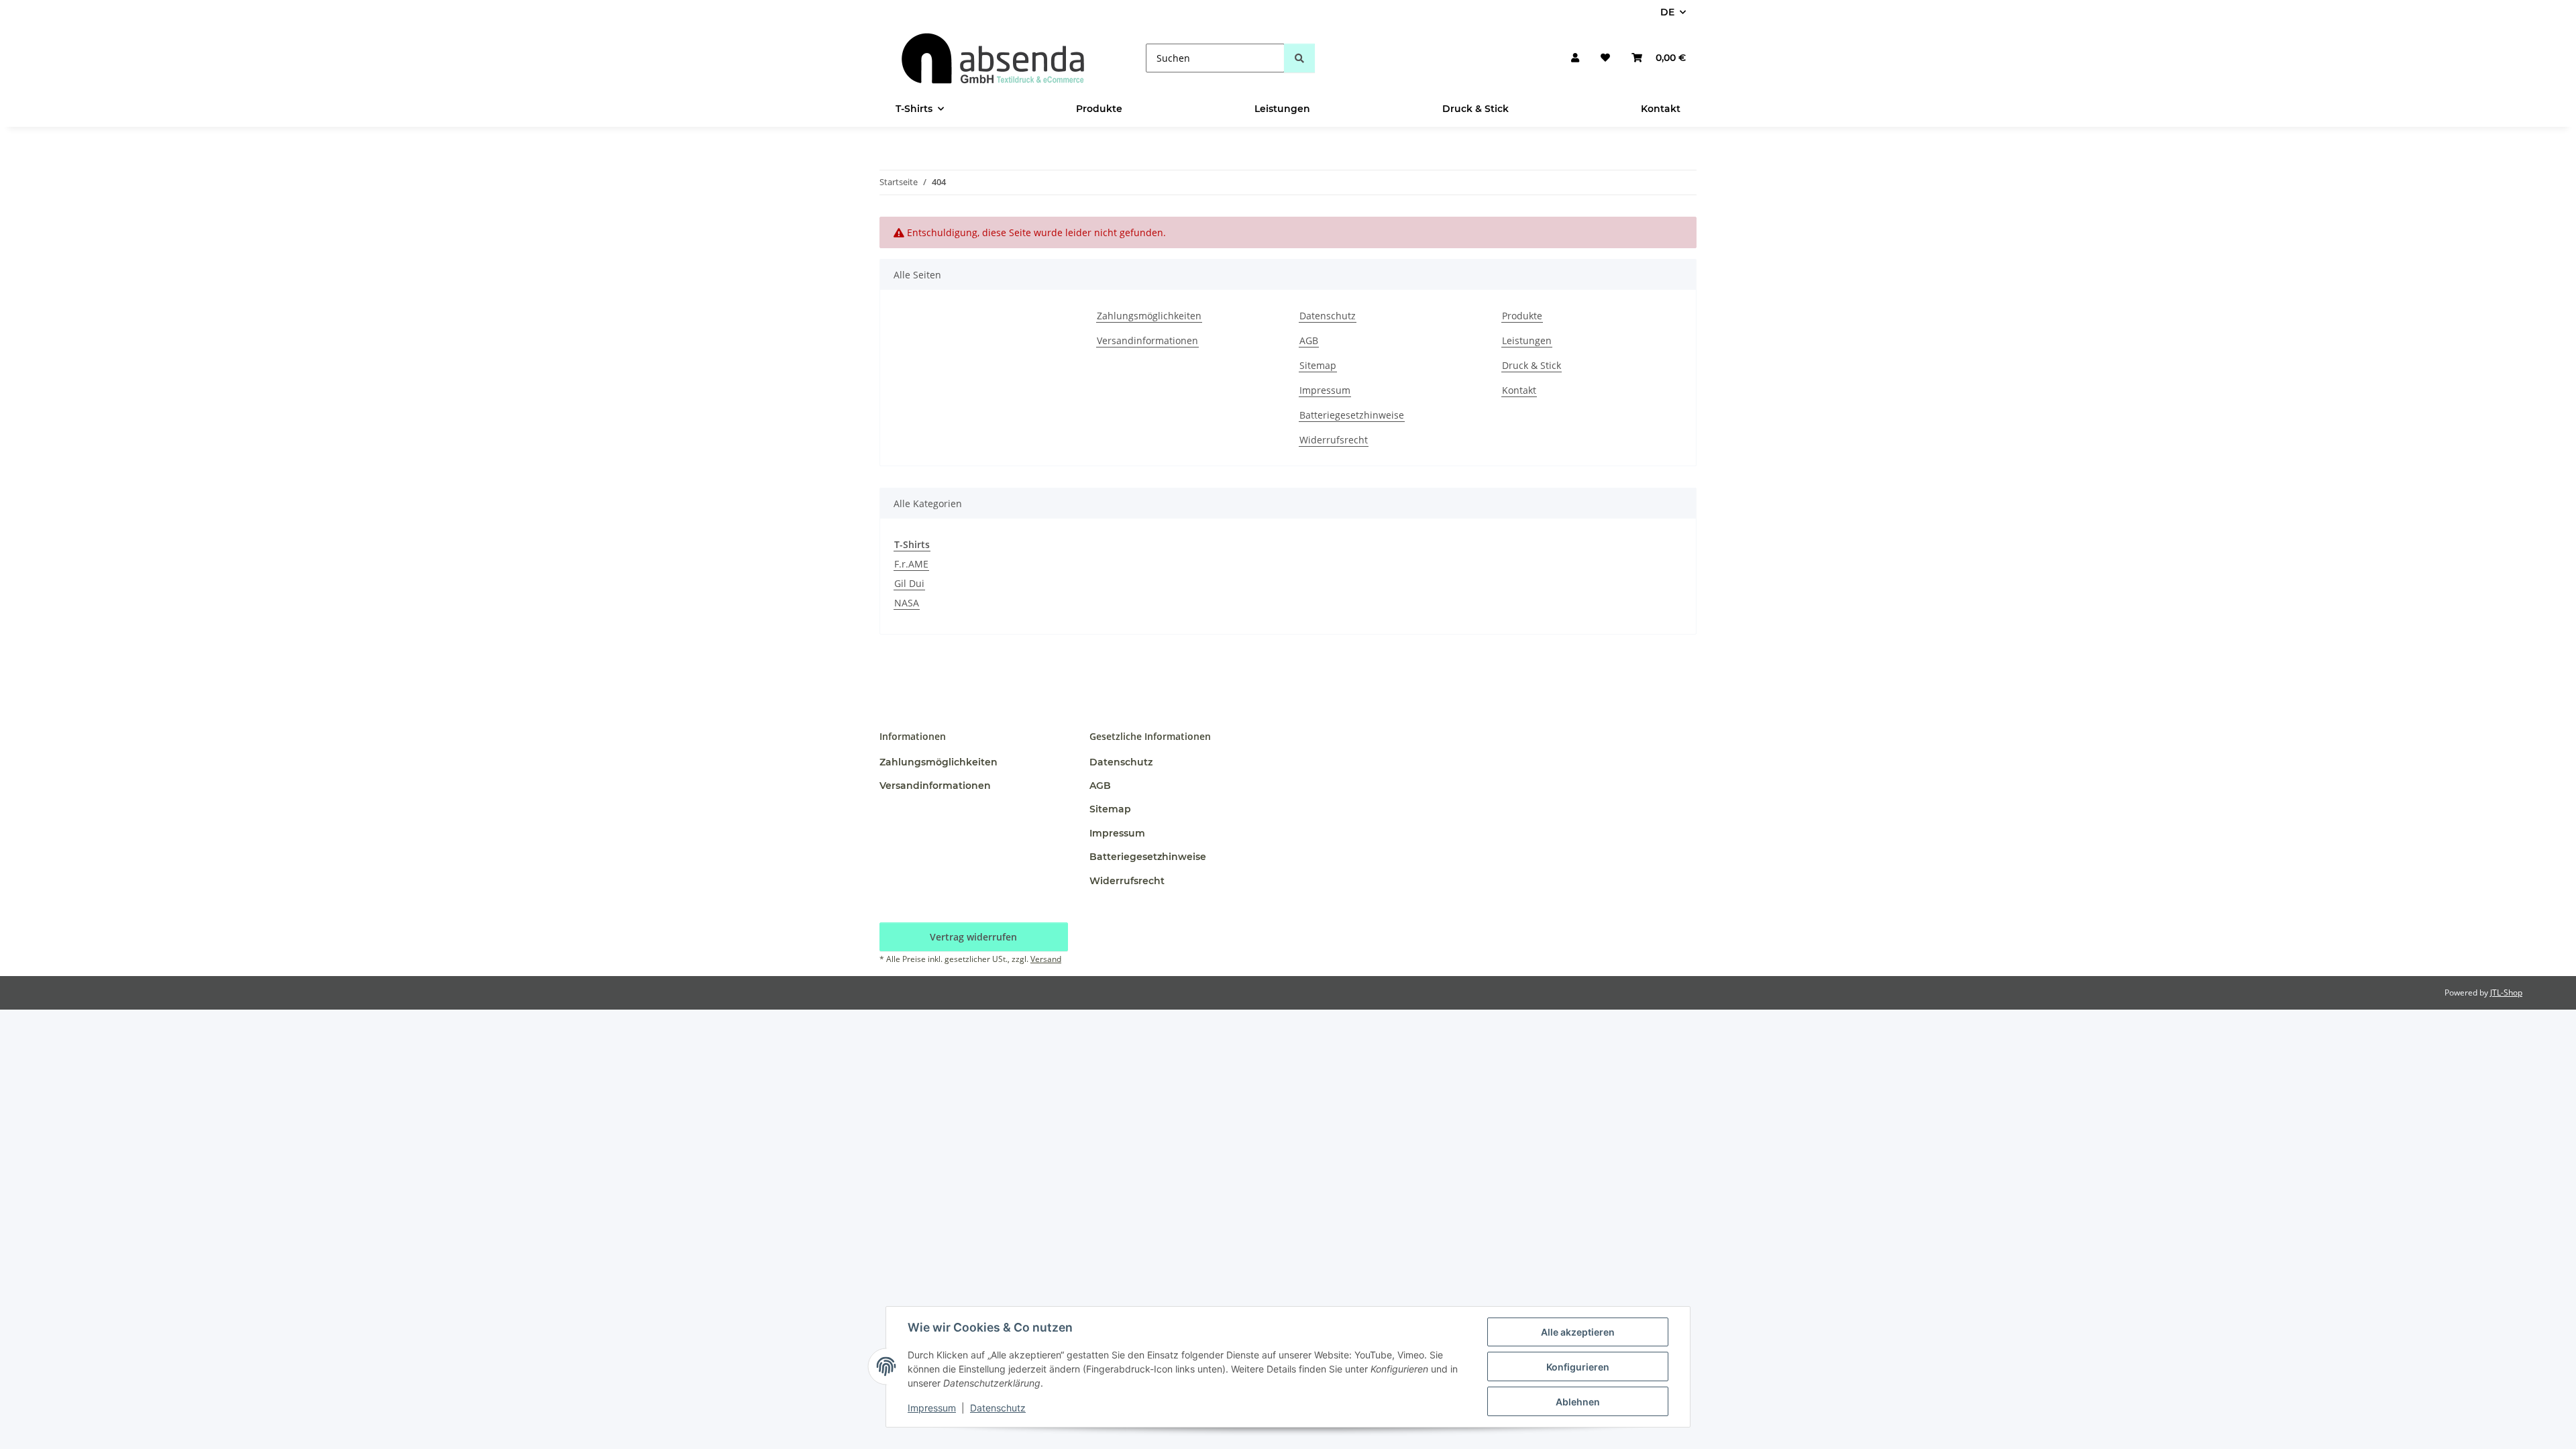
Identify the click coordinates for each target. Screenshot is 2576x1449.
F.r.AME (911, 564)
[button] (1575, 58)
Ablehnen (1578, 1402)
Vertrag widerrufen (973, 937)
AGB (1309, 340)
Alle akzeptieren (1578, 1332)
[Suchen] (1299, 58)
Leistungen (1282, 109)
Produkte (1099, 109)
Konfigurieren (1578, 1367)
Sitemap (1318, 365)
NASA (907, 603)
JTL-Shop (2506, 992)
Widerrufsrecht (1334, 440)
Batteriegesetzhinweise (1352, 415)
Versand (1046, 959)
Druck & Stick (1475, 109)
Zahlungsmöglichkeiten (1149, 316)
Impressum (932, 1408)
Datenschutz (998, 1408)
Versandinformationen (1147, 340)
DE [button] (1667, 12)
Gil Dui (909, 583)
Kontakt (1661, 109)
